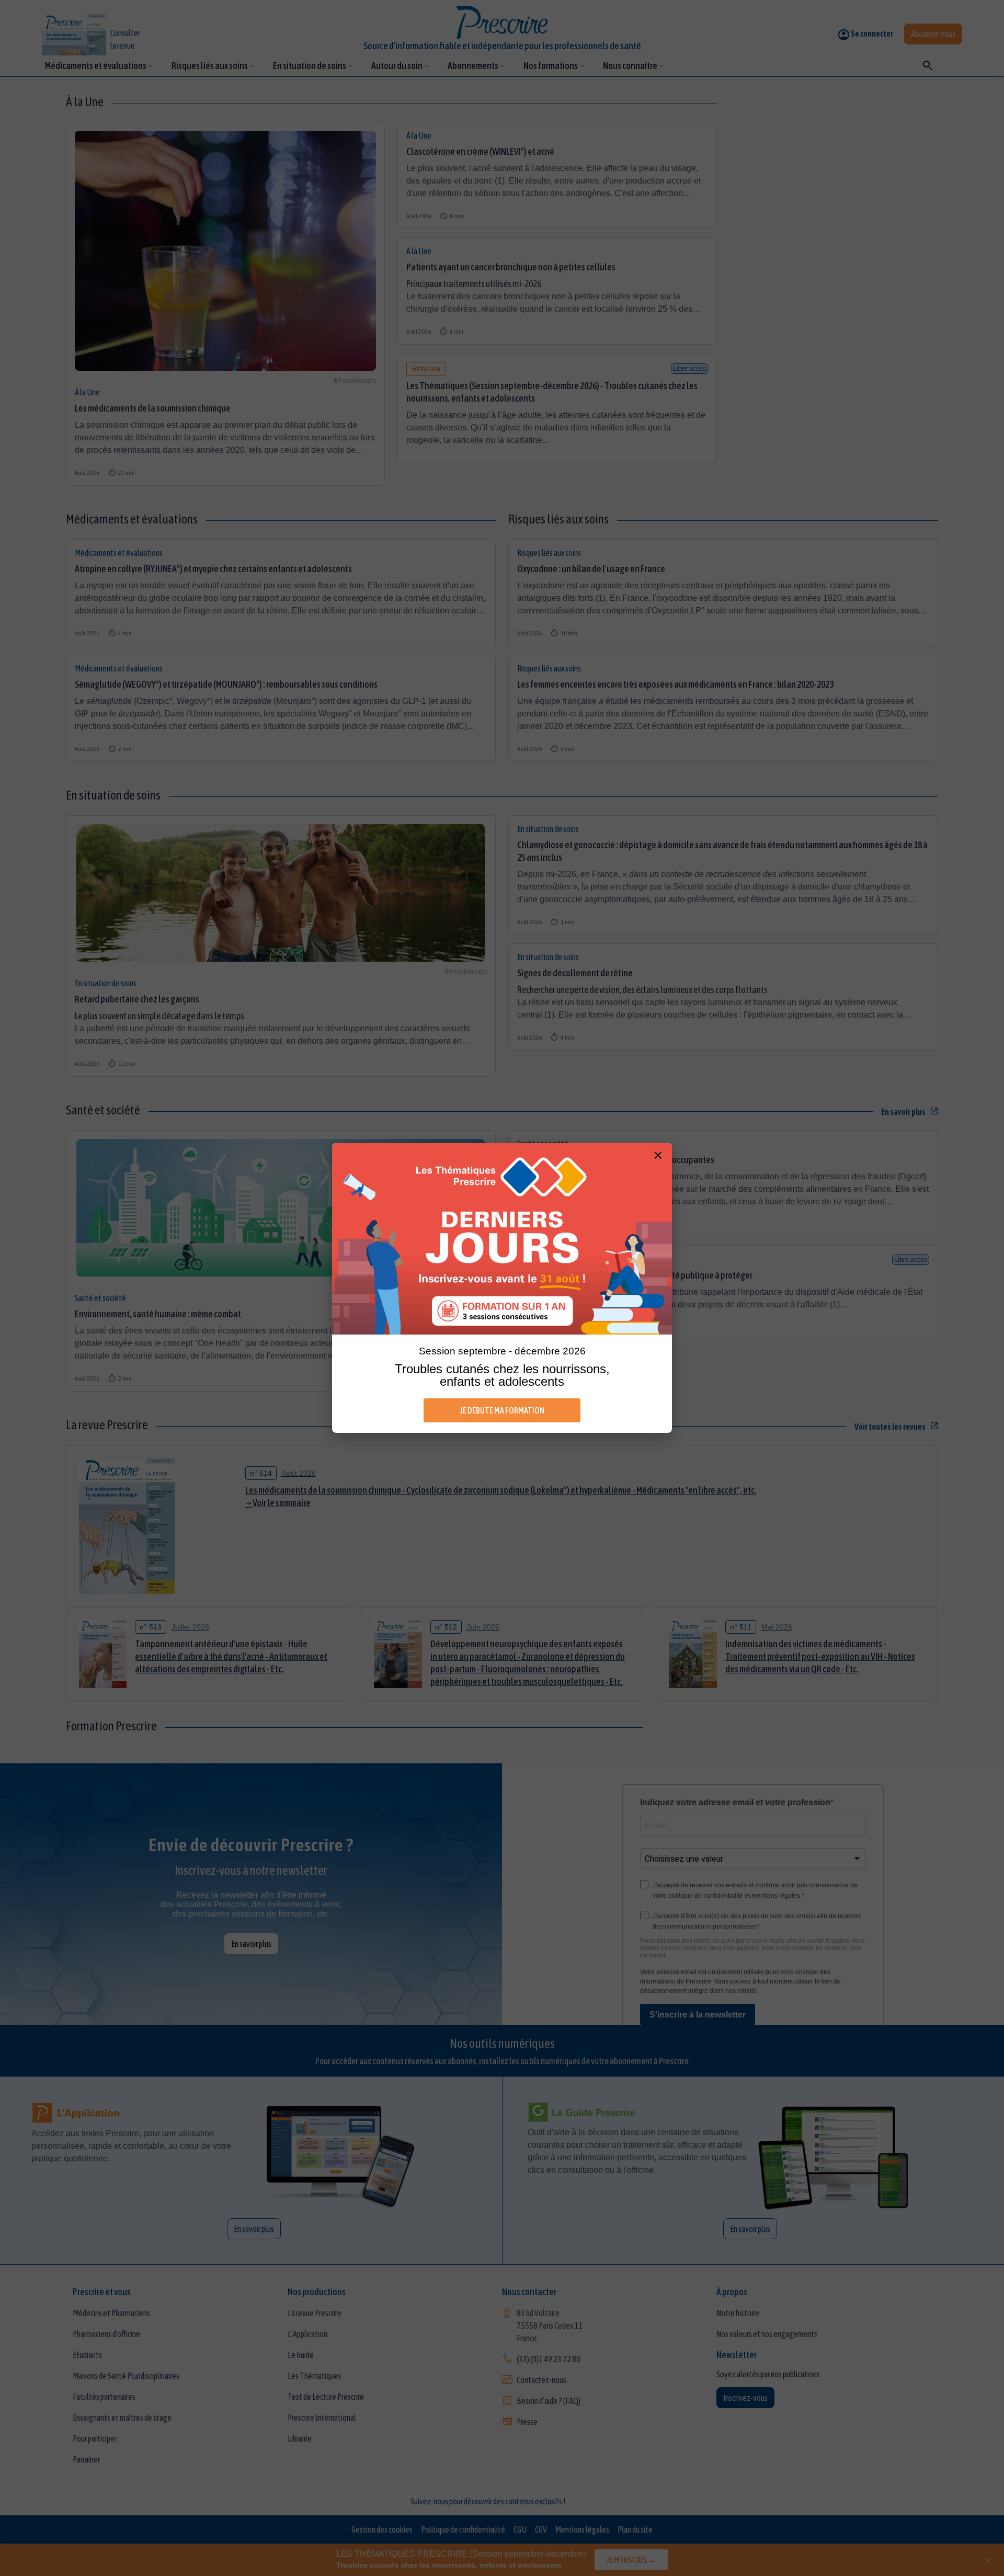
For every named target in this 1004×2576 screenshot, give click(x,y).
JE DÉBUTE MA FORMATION (502, 1410)
